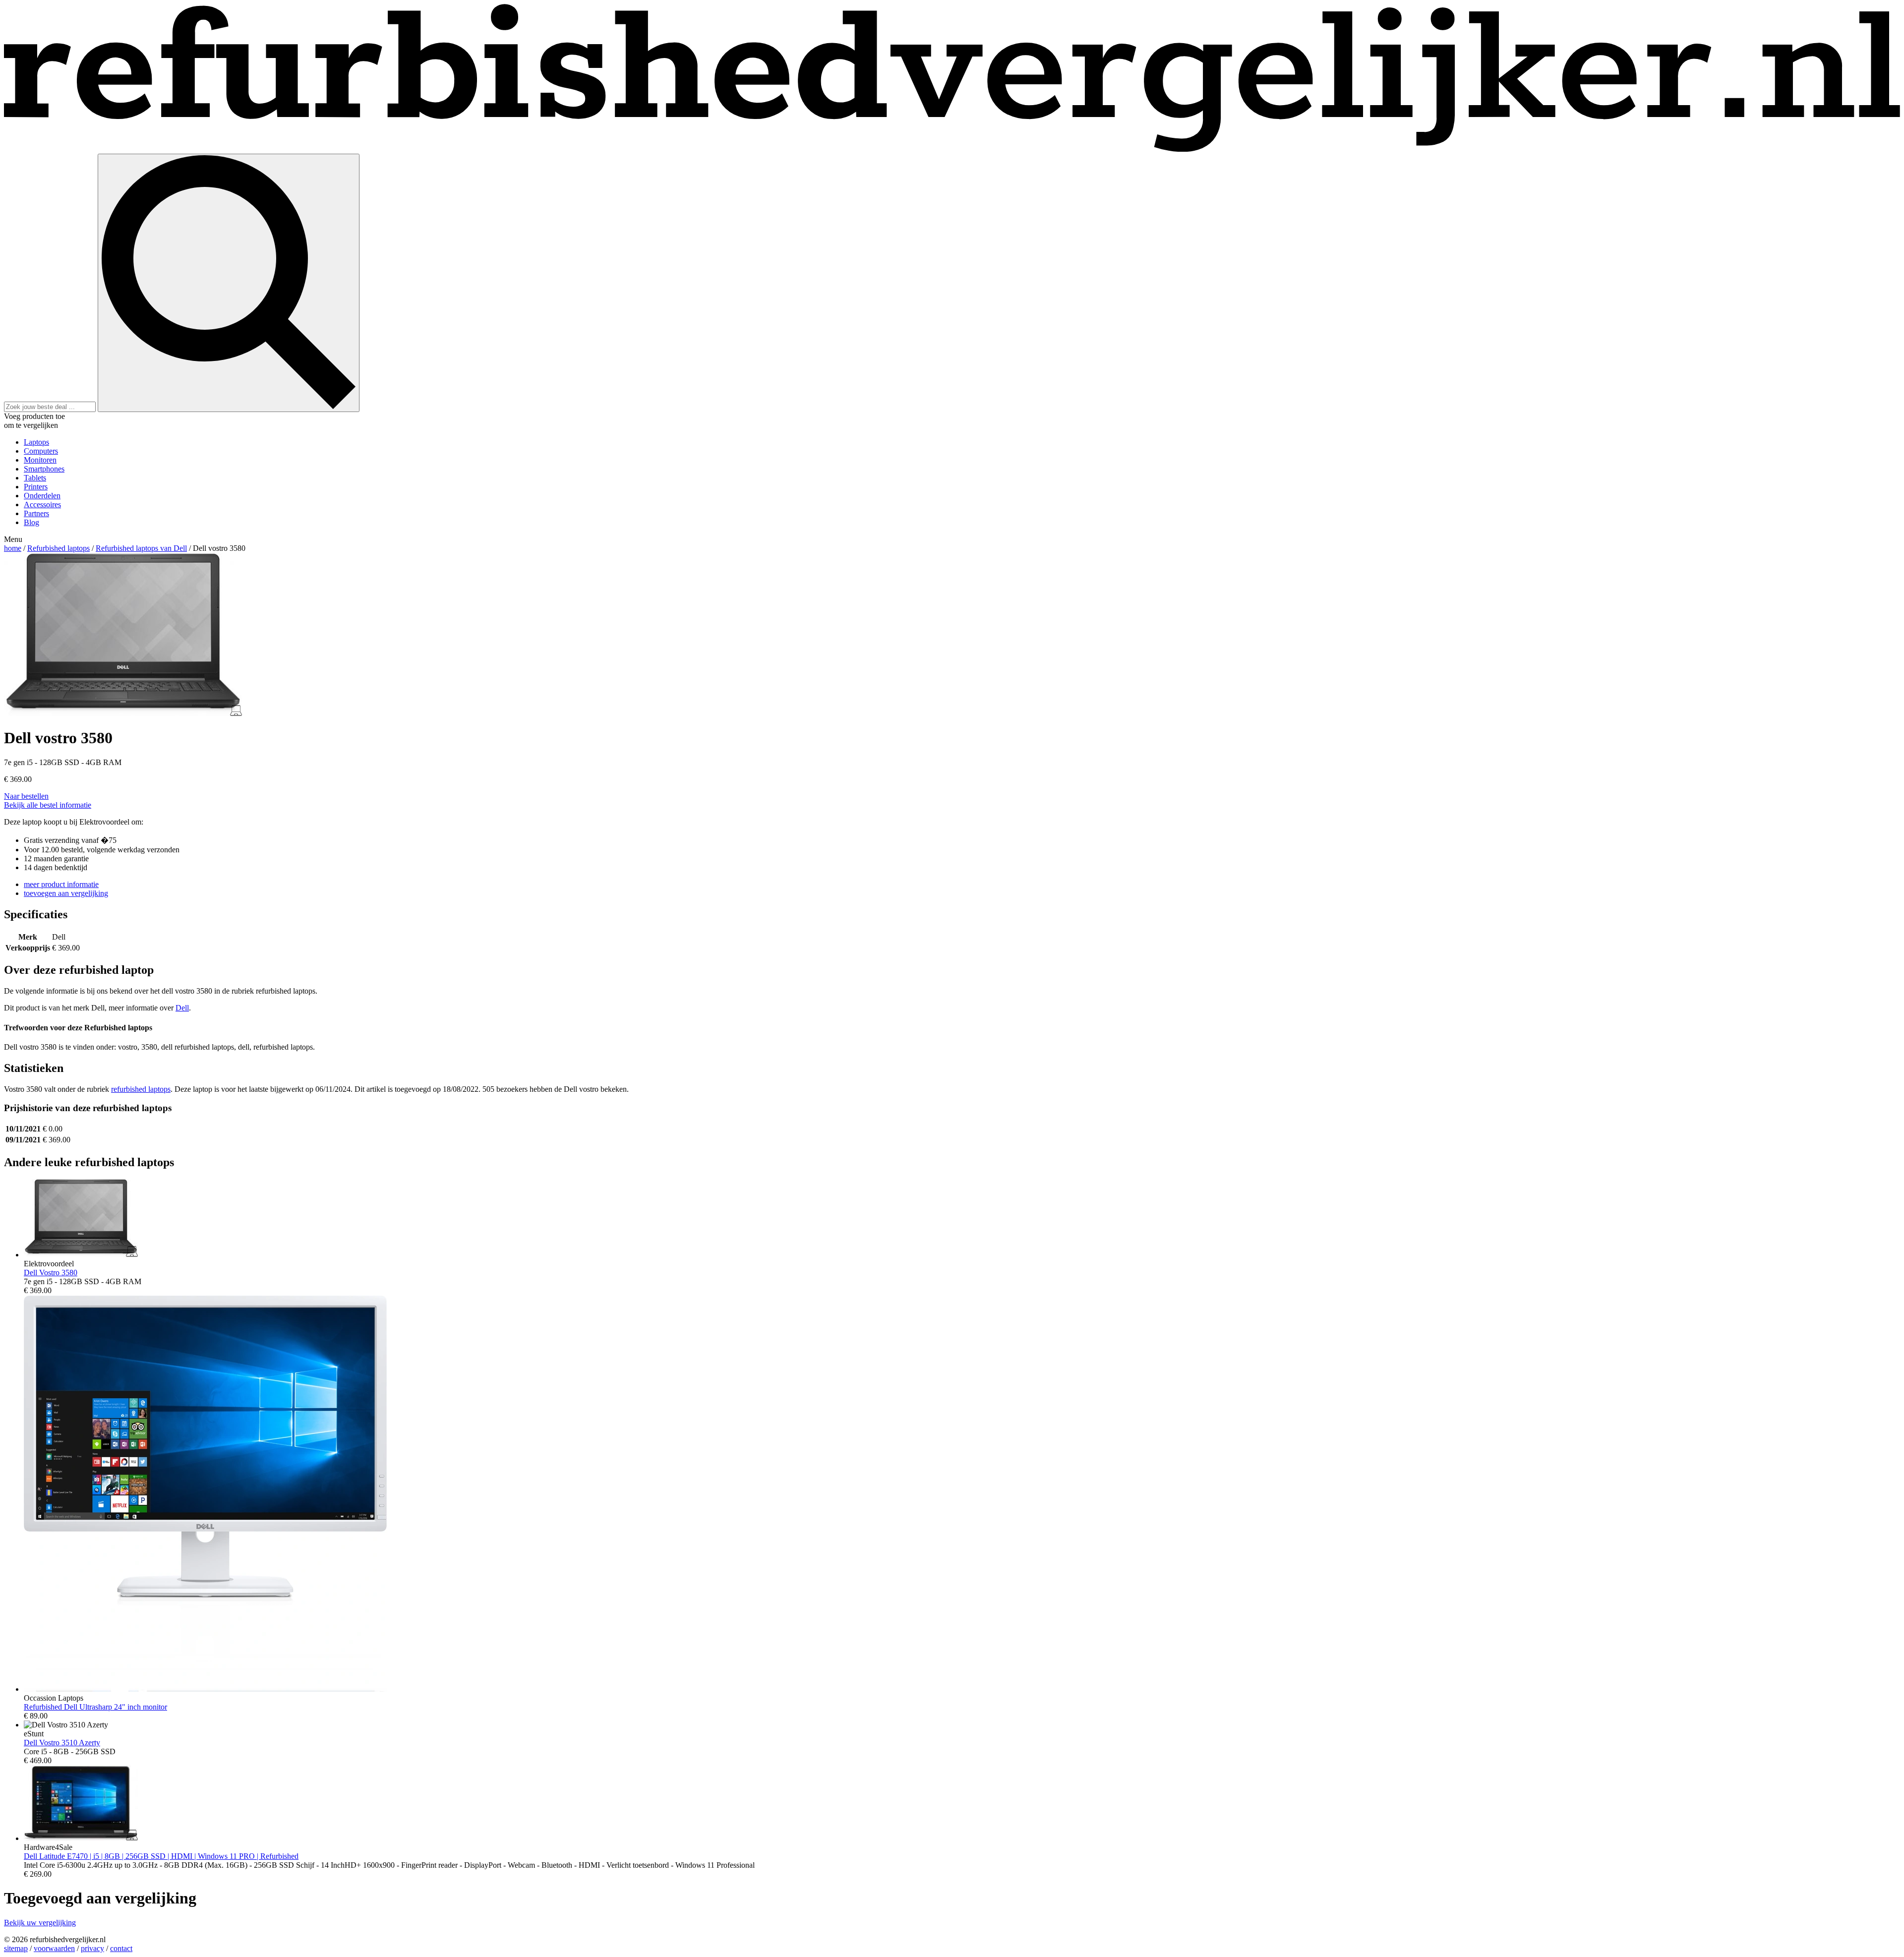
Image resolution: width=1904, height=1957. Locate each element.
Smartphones (44, 469)
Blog (31, 522)
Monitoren (40, 460)
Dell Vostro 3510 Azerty (62, 1743)
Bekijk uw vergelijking (40, 1923)
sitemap (16, 1948)
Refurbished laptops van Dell (141, 548)
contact (121, 1948)
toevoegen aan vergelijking (66, 893)
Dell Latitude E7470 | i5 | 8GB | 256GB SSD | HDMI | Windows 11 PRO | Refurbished (161, 1856)
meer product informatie (61, 884)
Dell (182, 1008)
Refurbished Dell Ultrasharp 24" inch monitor (95, 1707)
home (13, 548)
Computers (41, 451)
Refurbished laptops (59, 548)
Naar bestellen (26, 796)
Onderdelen (42, 496)
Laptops (36, 442)
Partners (36, 513)
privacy (92, 1948)
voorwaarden (54, 1948)
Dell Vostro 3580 (51, 1273)
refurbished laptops (141, 1089)
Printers (36, 487)
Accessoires (42, 504)
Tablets (35, 478)
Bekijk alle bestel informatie (48, 805)
